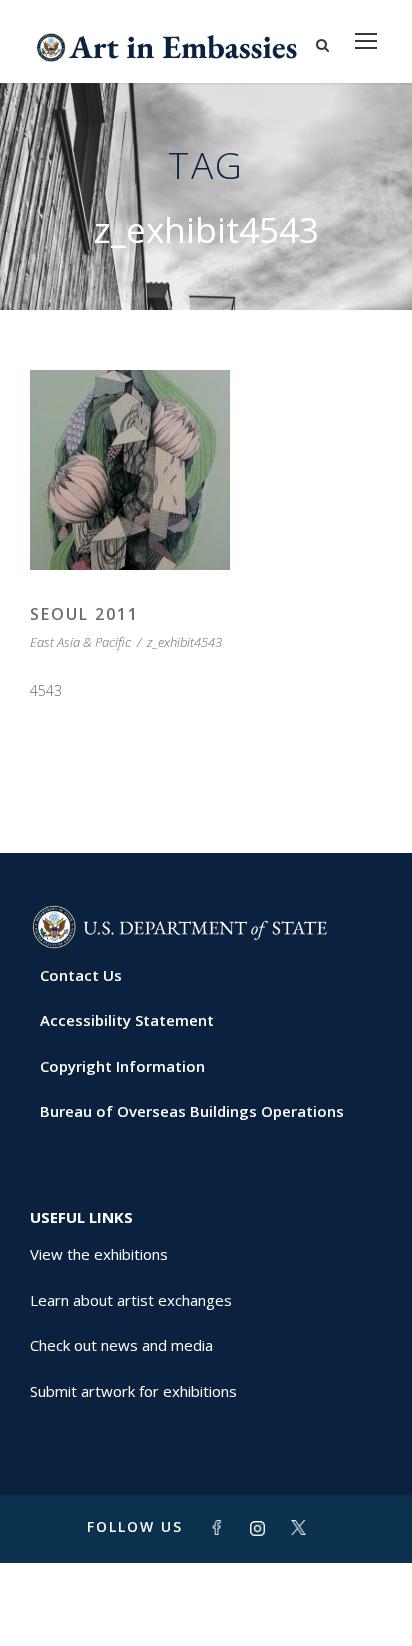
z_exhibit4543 (184, 642)
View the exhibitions (99, 1254)
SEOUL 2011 (84, 614)
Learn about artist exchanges (131, 1300)
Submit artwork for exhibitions (133, 1391)
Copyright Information (122, 1066)
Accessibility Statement (127, 1020)
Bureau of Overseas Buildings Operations (192, 1111)
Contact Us (81, 975)
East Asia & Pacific (80, 642)
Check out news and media (121, 1345)
